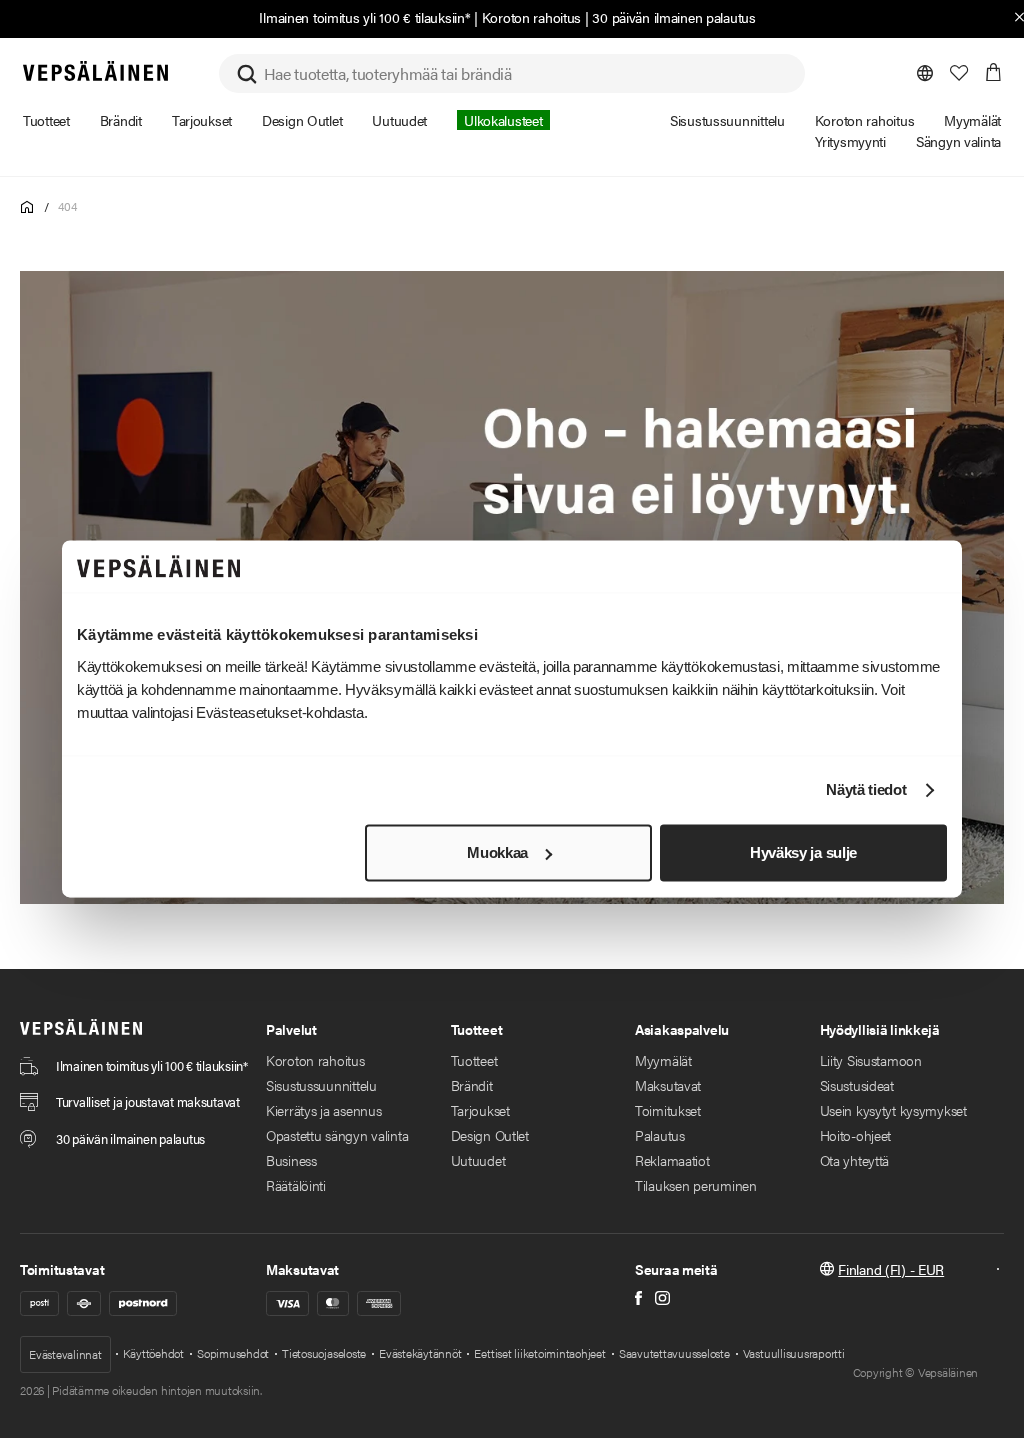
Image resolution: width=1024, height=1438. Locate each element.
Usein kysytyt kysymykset (893, 1110)
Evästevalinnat (65, 1354)
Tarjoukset (480, 1110)
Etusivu (27, 207)
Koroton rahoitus (532, 17)
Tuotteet (474, 1060)
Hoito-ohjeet (856, 1135)
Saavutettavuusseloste (674, 1353)
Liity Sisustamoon (871, 1060)
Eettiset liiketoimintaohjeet (539, 1353)
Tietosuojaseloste (324, 1353)
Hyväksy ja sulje (803, 852)
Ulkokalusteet (503, 120)
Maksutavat (668, 1085)
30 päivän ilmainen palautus (673, 17)
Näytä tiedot (866, 790)
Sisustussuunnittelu (321, 1085)
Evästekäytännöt (420, 1353)
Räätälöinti (296, 1185)
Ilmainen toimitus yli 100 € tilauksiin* (364, 17)
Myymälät (663, 1060)
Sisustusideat (857, 1085)
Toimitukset (668, 1110)
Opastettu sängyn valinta (337, 1135)
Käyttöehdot (153, 1353)
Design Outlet (490, 1135)
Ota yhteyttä (855, 1160)
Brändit (472, 1085)
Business (291, 1160)
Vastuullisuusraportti (794, 1353)
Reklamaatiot (672, 1160)
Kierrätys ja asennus (323, 1110)
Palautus (660, 1135)
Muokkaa (497, 852)
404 (67, 206)
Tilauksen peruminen (696, 1185)
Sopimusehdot (233, 1353)
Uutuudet (478, 1160)
